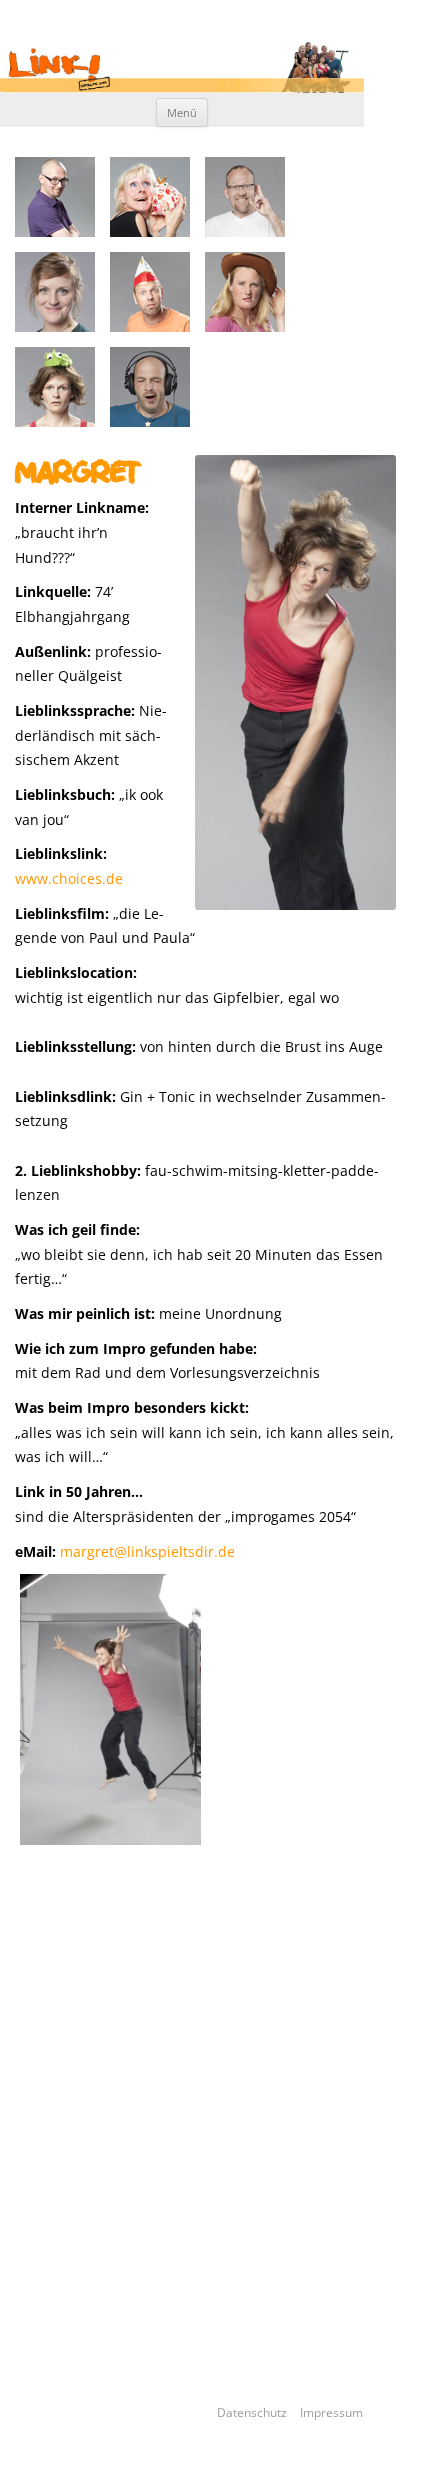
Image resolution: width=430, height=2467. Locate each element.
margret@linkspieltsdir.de (147, 1551)
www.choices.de (69, 878)
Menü (182, 112)
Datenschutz (258, 2412)
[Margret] (110, 1709)
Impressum (331, 2412)
